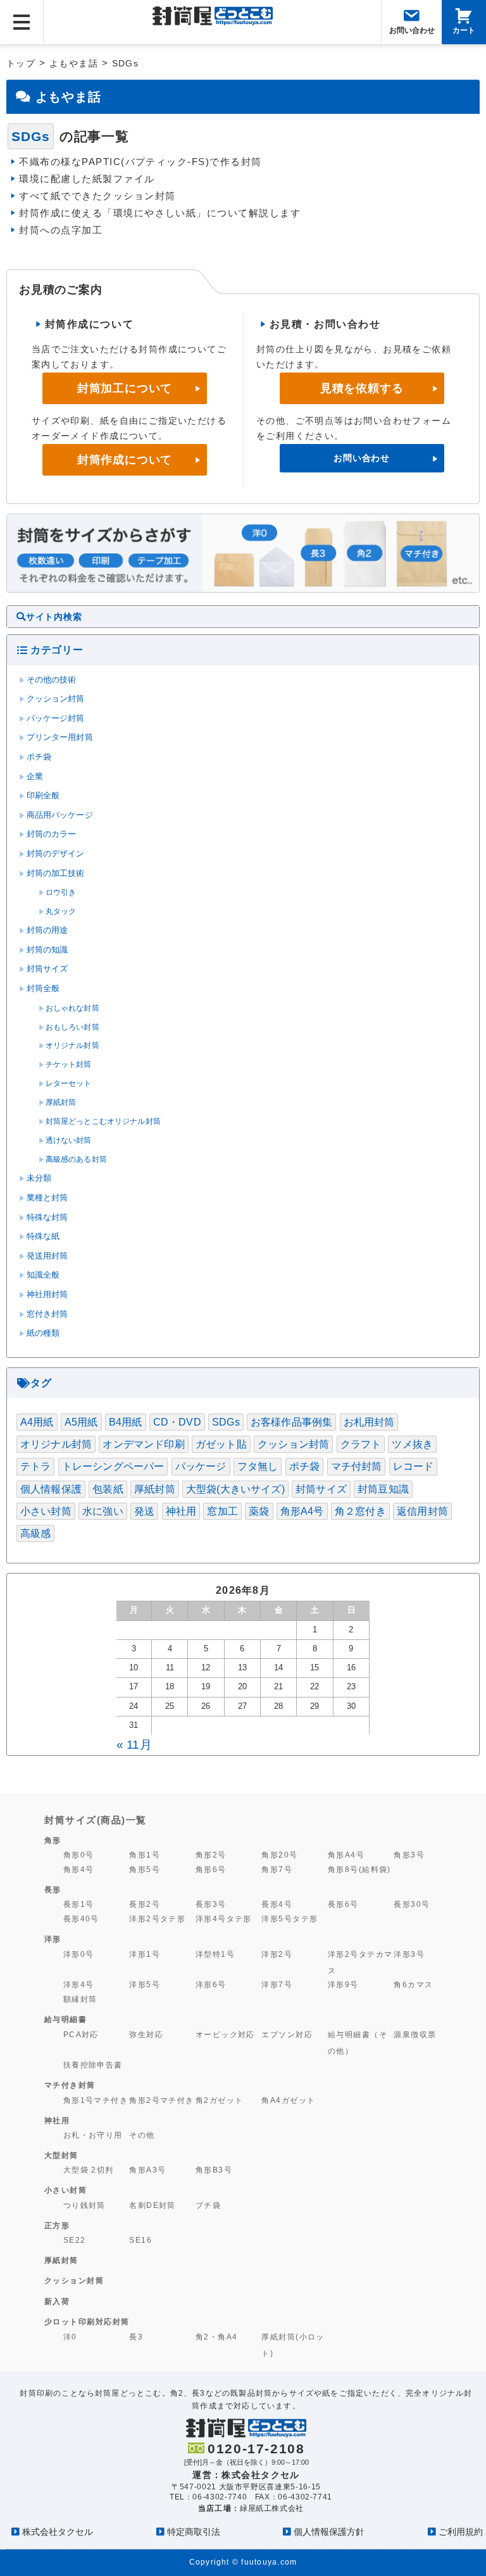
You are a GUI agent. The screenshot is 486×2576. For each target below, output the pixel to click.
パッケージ (201, 1466)
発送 (144, 1511)
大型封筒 (61, 2155)
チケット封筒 (69, 1064)
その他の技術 (52, 680)
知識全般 (43, 1275)
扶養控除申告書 (93, 2065)
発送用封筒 (47, 1256)
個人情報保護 (51, 1489)
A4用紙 (37, 1422)
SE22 (75, 2240)
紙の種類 (43, 1333)
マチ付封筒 (357, 1466)
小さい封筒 (46, 1511)
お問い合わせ (362, 458)
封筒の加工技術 (56, 873)
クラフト (361, 1444)
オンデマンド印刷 (143, 1444)
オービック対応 (225, 2034)
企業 (35, 777)
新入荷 (57, 2302)
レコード (414, 1466)
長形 (53, 1890)
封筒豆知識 (383, 1489)
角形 (53, 1840)
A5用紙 (81, 1422)
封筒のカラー (52, 834)
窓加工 (222, 1511)
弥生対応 (146, 2034)
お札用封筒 (369, 1422)
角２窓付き (360, 1511)
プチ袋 (208, 2205)
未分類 (39, 1178)
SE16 (140, 2240)
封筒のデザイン (56, 854)
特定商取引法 (194, 2532)
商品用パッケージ (60, 815)
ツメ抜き (412, 1444)
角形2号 (211, 1855)
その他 (142, 2135)
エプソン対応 (287, 2034)
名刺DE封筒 (153, 2205)
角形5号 (145, 1869)
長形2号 (145, 1904)
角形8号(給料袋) (359, 1869)
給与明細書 (66, 2019)
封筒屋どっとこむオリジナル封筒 (103, 1121)
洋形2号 (277, 1954)
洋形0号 (79, 1954)
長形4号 (277, 1904)
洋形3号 (409, 1954)
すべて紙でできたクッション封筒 (97, 196)
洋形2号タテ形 (157, 1919)
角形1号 (145, 1855)
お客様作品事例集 (291, 1422)
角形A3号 (147, 2170)
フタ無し (258, 1466)
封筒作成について (125, 460)
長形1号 (79, 1904)
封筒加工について (125, 388)
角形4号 (79, 1869)
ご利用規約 (461, 2532)
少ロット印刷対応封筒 (87, 2322)
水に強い (103, 1511)
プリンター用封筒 (60, 737)
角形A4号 (302, 1511)
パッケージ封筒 (56, 718)
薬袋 (259, 1511)
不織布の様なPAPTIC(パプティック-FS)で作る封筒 (140, 162)
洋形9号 (343, 1984)
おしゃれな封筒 (72, 1008)
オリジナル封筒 (72, 1045)
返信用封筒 (422, 1511)
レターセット (69, 1083)
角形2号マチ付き (162, 2100)
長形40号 (81, 1919)
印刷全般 (43, 796)
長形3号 (211, 1904)
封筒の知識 (47, 950)
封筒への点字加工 (61, 230)
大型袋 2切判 (89, 2170)
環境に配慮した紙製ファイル (87, 179)
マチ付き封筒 (70, 2085)
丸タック (61, 911)
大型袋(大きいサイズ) (235, 1489)
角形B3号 (214, 2170)
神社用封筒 (47, 1295)
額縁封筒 (80, 1999)
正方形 (57, 2226)
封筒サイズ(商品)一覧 (96, 1820)
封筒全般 (43, 989)
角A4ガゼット (288, 2100)
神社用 (181, 1511)
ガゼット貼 (221, 1444)
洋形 (53, 1939)
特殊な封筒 (47, 1217)
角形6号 (211, 1869)
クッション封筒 (56, 699)
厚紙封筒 (61, 1102)
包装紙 (108, 1489)
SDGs (226, 1422)
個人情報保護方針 (329, 2532)
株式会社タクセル (58, 2532)
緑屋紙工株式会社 (272, 2508)
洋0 (70, 2337)
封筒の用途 (47, 930)
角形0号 (79, 1855)
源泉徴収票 (415, 2034)
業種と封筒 (47, 1198)
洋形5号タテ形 (290, 1919)
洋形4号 (79, 1984)
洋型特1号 (215, 1954)
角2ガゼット (220, 2100)
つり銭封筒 (84, 2205)
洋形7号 (277, 1984)
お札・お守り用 (93, 2135)
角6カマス (413, 1984)
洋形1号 (145, 1954)
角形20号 (279, 1855)
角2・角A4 (217, 2337)
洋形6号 (211, 1984)
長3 (136, 2337)
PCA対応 (81, 2034)
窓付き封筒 (47, 1314)
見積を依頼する (362, 388)
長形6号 (343, 1904)
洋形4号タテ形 (224, 1919)
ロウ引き (61, 892)
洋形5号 (145, 1984)
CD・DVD (177, 1422)
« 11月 (134, 1745)
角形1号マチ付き (96, 2100)
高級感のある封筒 (76, 1159)
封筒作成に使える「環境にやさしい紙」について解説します (160, 213)
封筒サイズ (47, 969)
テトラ (35, 1466)
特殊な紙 (43, 1236)
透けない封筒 (69, 1140)
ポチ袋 (39, 757)
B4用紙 (126, 1422)
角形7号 (277, 1869)
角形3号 (409, 1855)
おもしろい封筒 (72, 1027)
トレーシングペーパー (113, 1466)
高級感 (35, 1533)
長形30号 (412, 1904)
